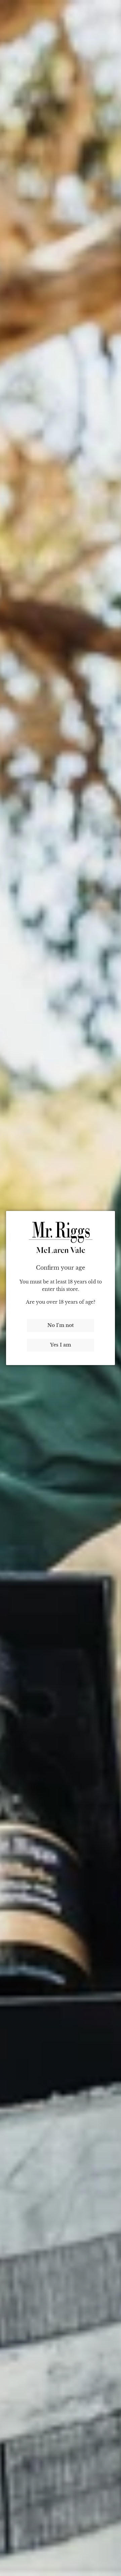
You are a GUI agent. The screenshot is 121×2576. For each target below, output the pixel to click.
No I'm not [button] (61, 1325)
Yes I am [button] (61, 1345)
